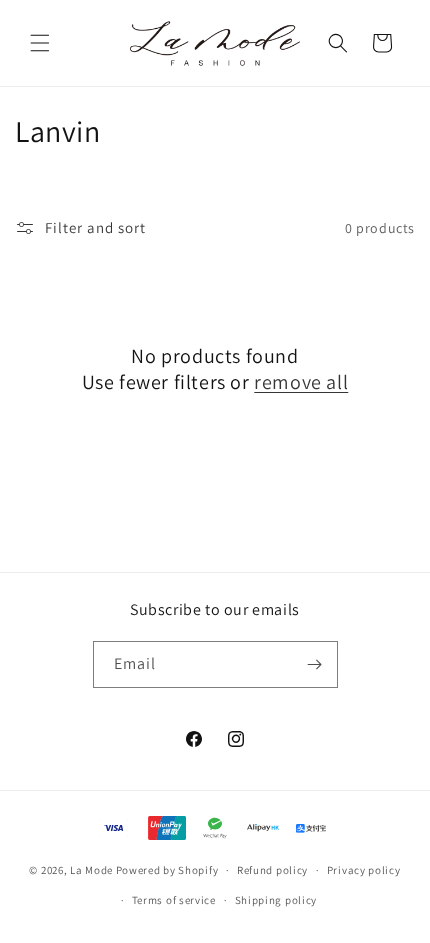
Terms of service (174, 900)
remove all (301, 382)
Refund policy (272, 870)
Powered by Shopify (167, 870)
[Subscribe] (315, 664)
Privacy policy (364, 870)
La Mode (91, 870)
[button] (40, 43)
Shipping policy (276, 900)
